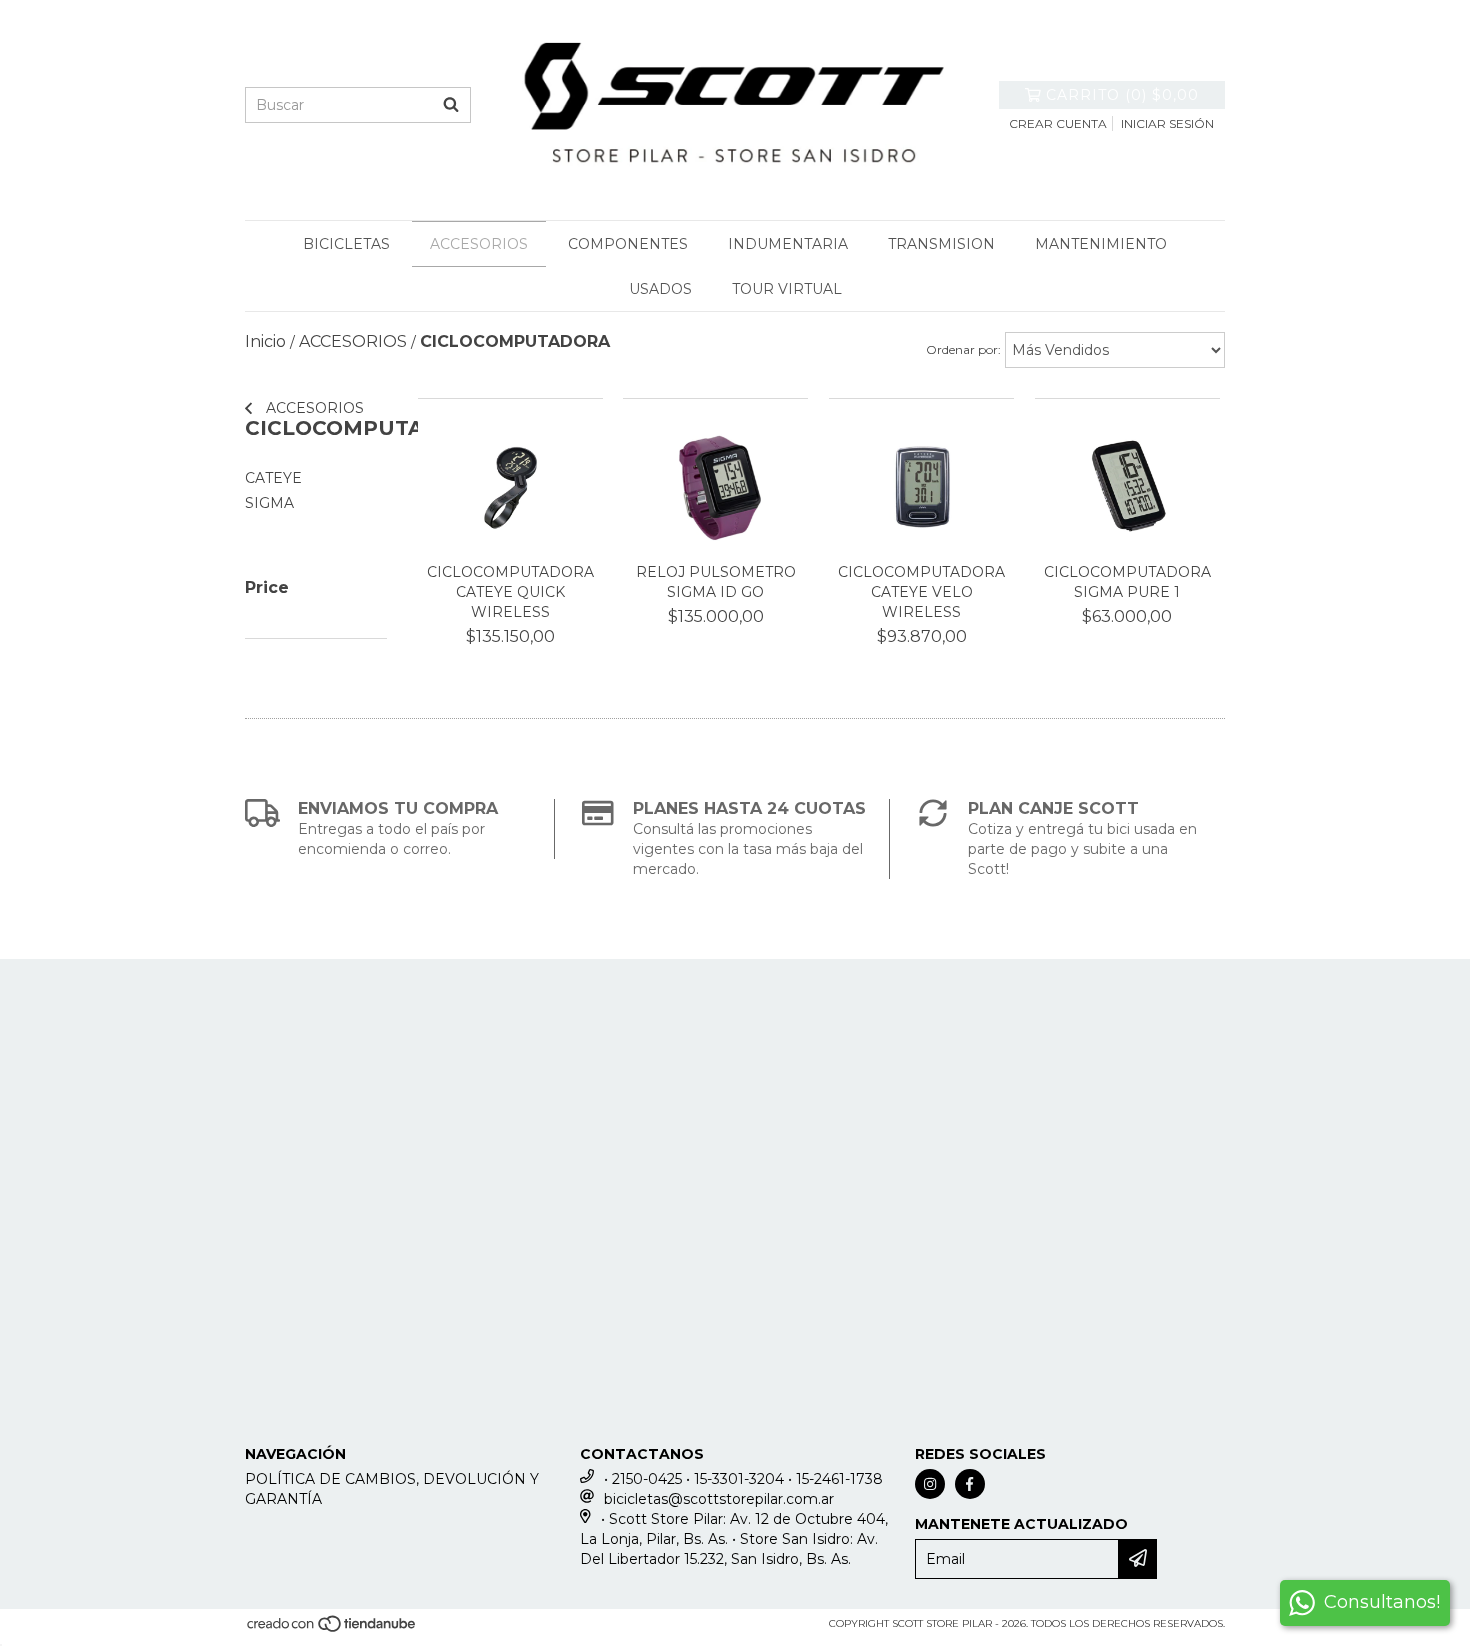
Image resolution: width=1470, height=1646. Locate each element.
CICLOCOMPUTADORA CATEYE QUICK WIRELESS (510, 592)
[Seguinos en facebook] (970, 1484)
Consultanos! (1382, 1602)
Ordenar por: (963, 349)
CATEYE (273, 478)
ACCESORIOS (479, 244)
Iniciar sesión (1167, 123)
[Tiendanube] (332, 1630)
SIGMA (269, 503)
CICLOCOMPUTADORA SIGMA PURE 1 (1127, 582)
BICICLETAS (346, 244)
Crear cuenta (1058, 123)
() (1122, 95)
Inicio (265, 341)
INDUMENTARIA (788, 244)
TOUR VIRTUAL (787, 289)
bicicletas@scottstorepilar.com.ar (719, 1499)
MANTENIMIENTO (1101, 244)
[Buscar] (451, 105)
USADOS (660, 289)
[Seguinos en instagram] (930, 1484)
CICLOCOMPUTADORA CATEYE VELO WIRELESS (921, 592)
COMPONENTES (628, 244)
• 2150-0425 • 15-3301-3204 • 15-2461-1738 (743, 1479)
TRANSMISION (941, 244)
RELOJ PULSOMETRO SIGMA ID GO (716, 582)
